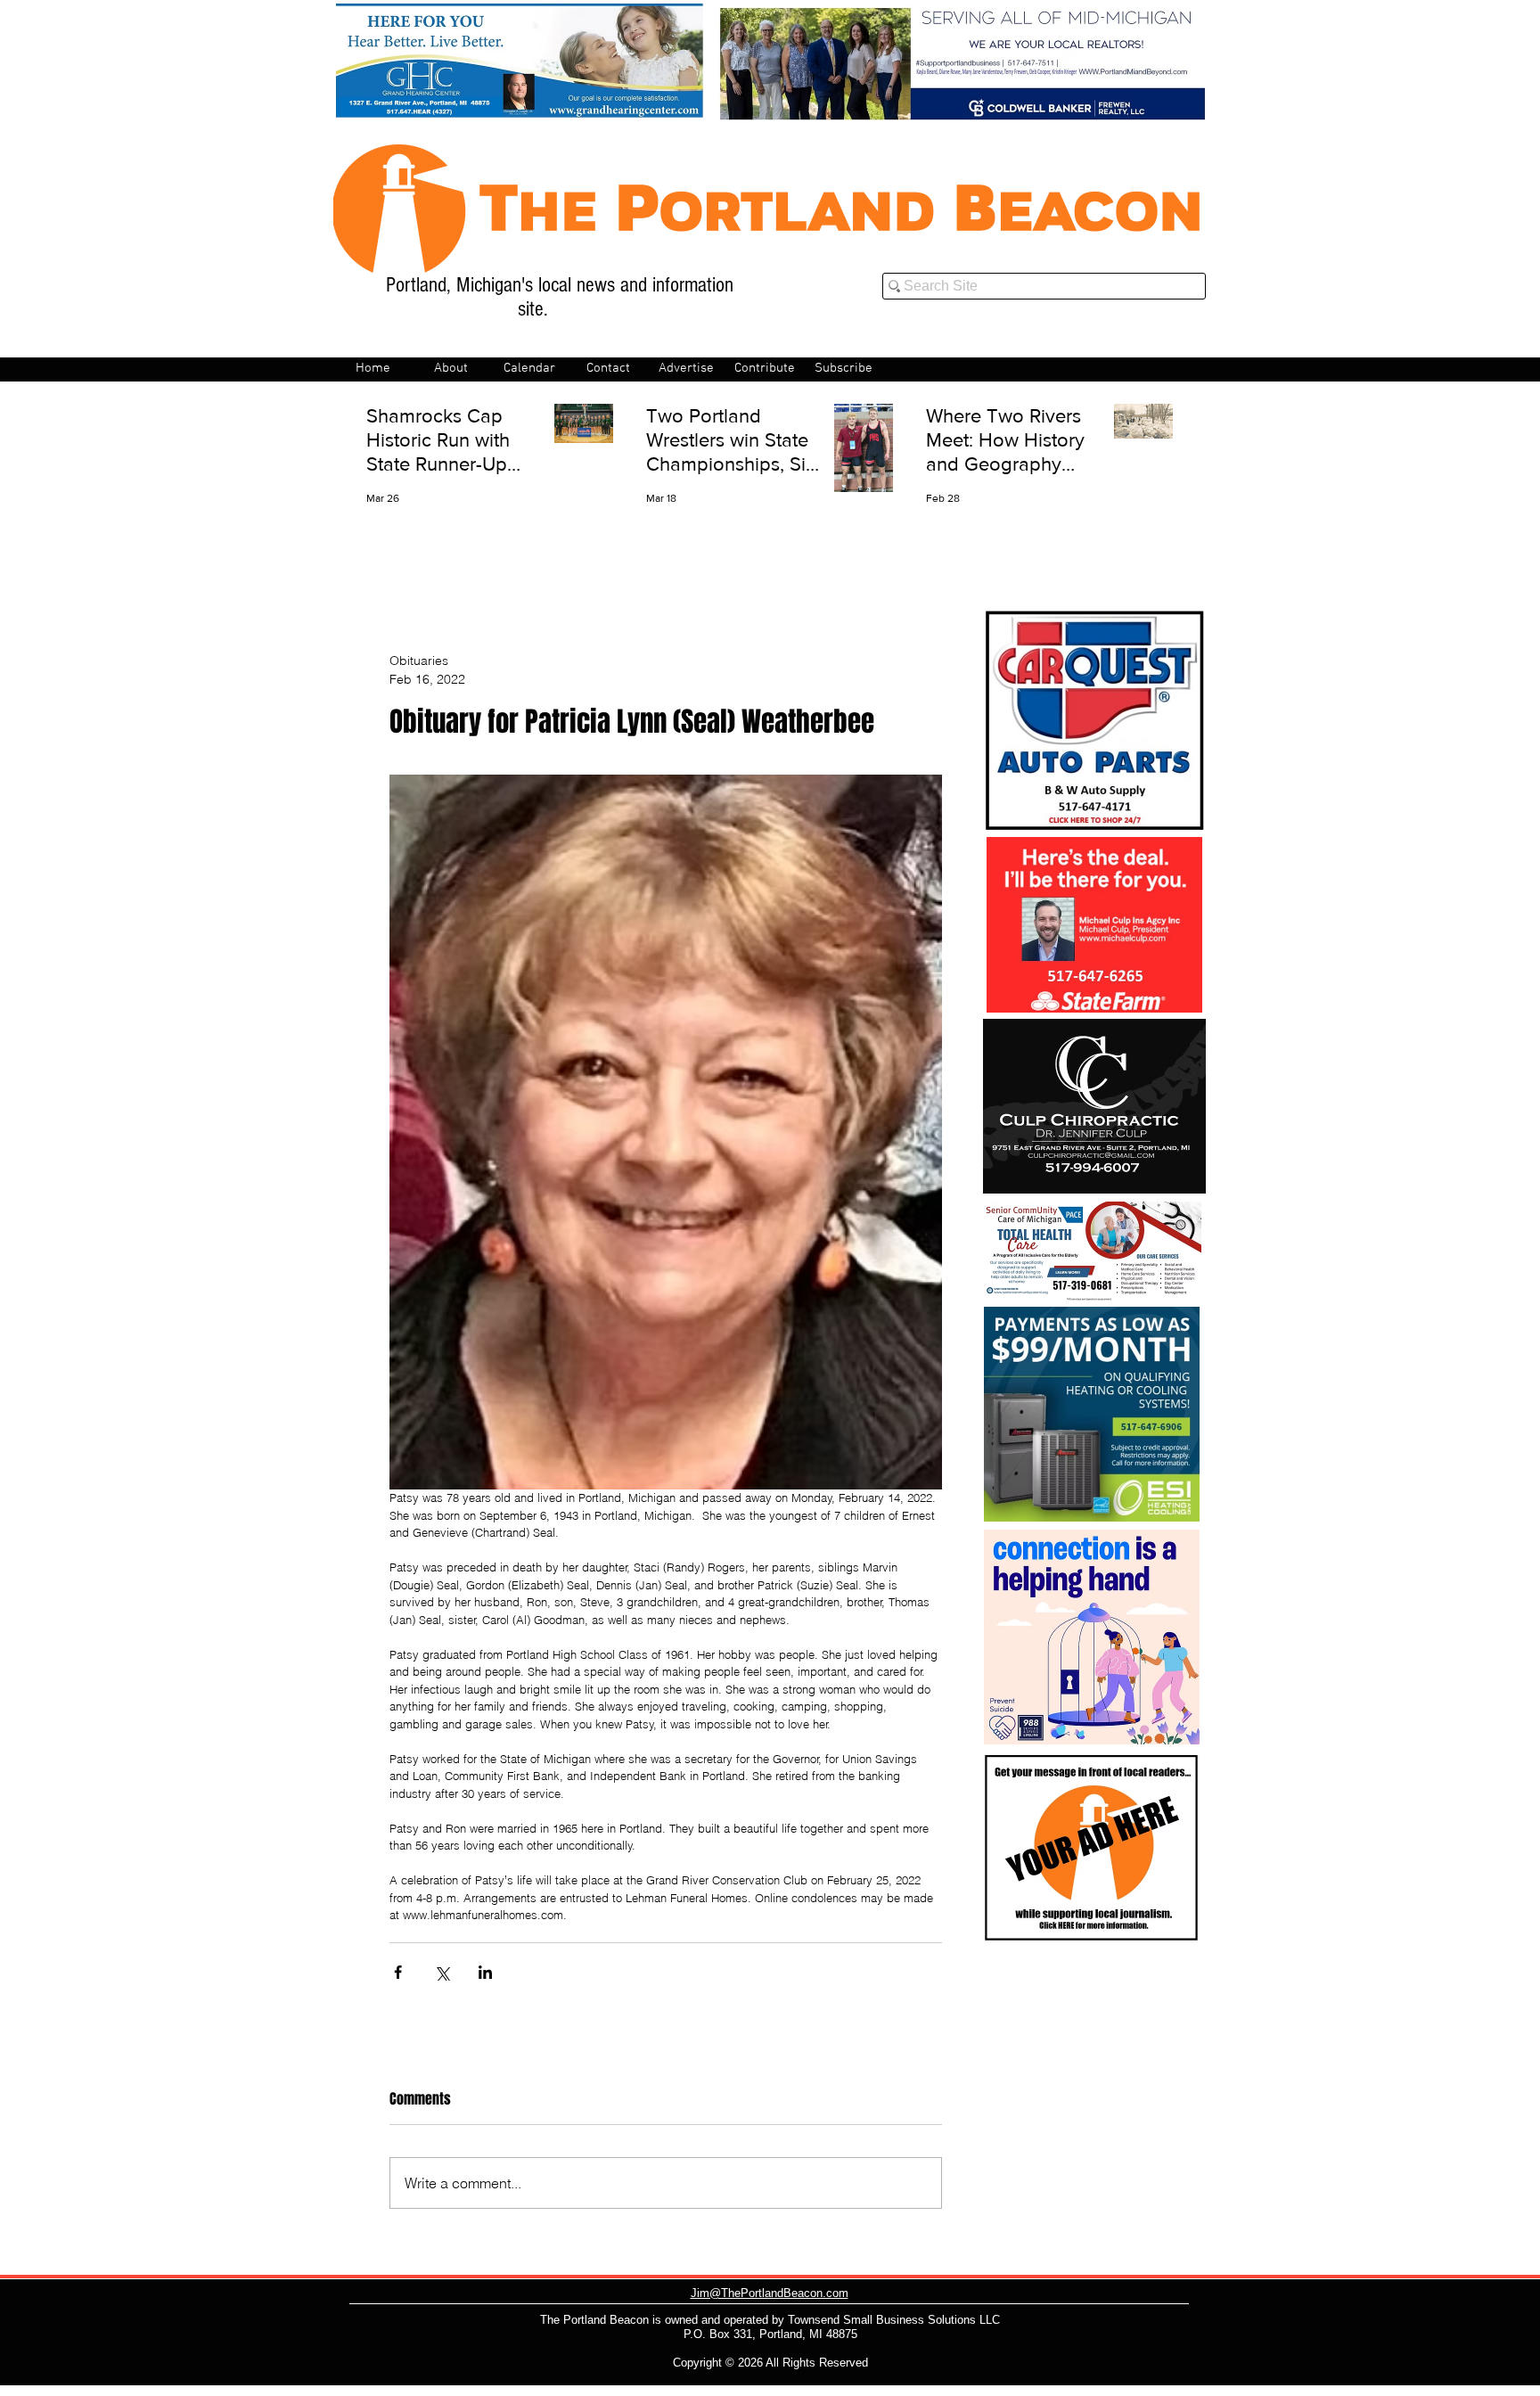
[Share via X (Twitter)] (442, 1972)
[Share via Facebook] (398, 1972)
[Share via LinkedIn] (485, 1972)
